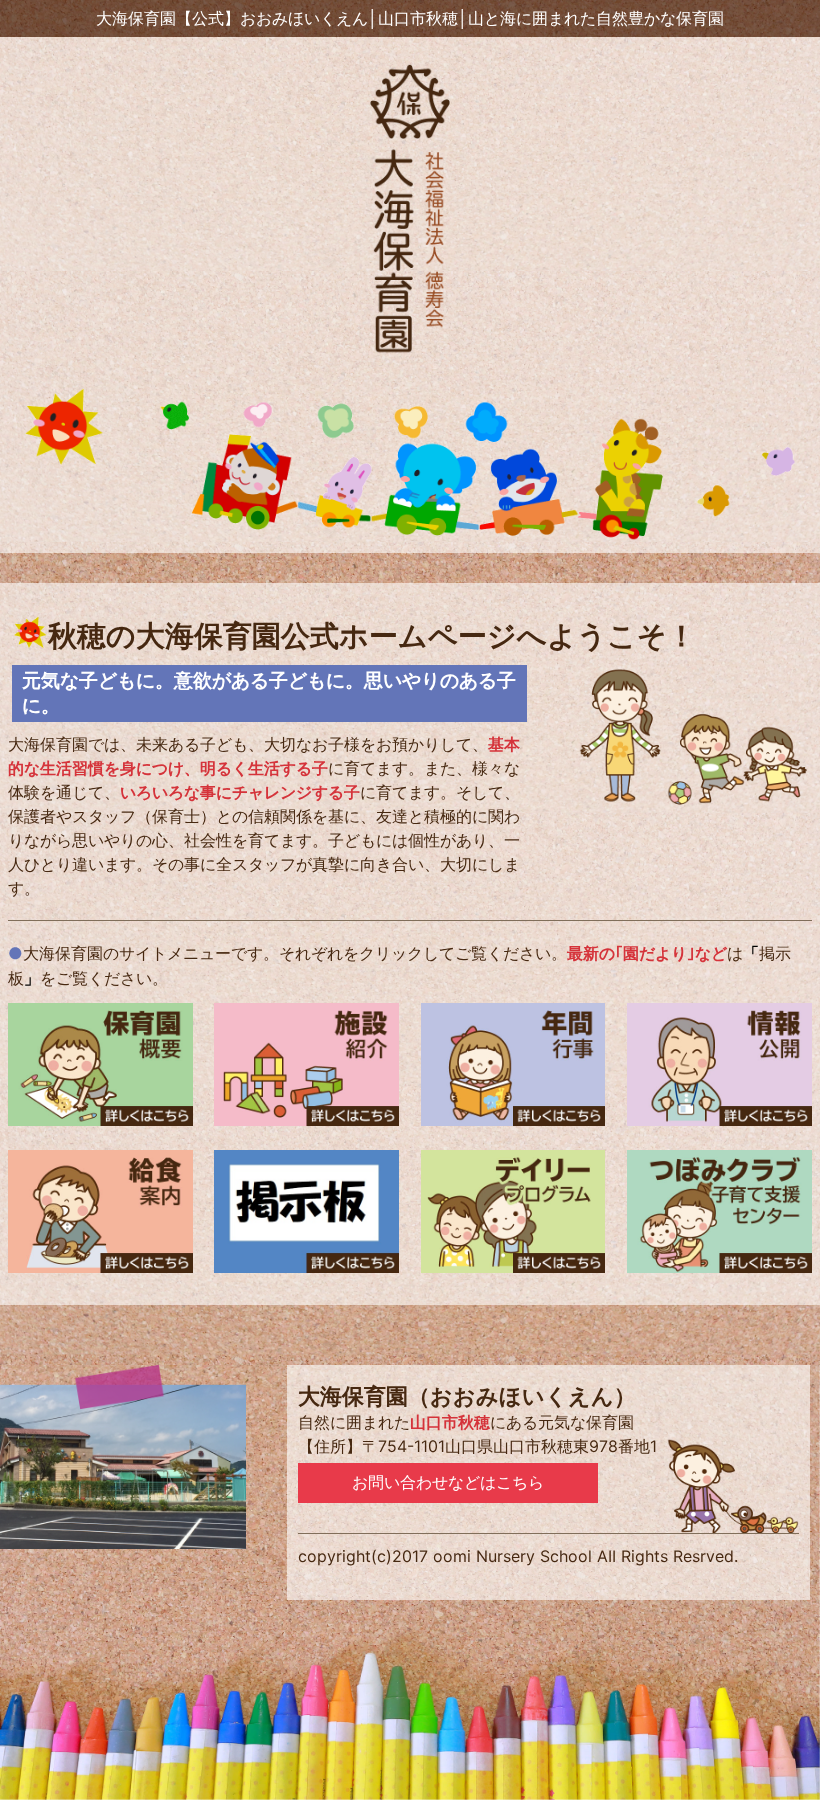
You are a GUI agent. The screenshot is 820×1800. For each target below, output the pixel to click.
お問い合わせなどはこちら (448, 1482)
